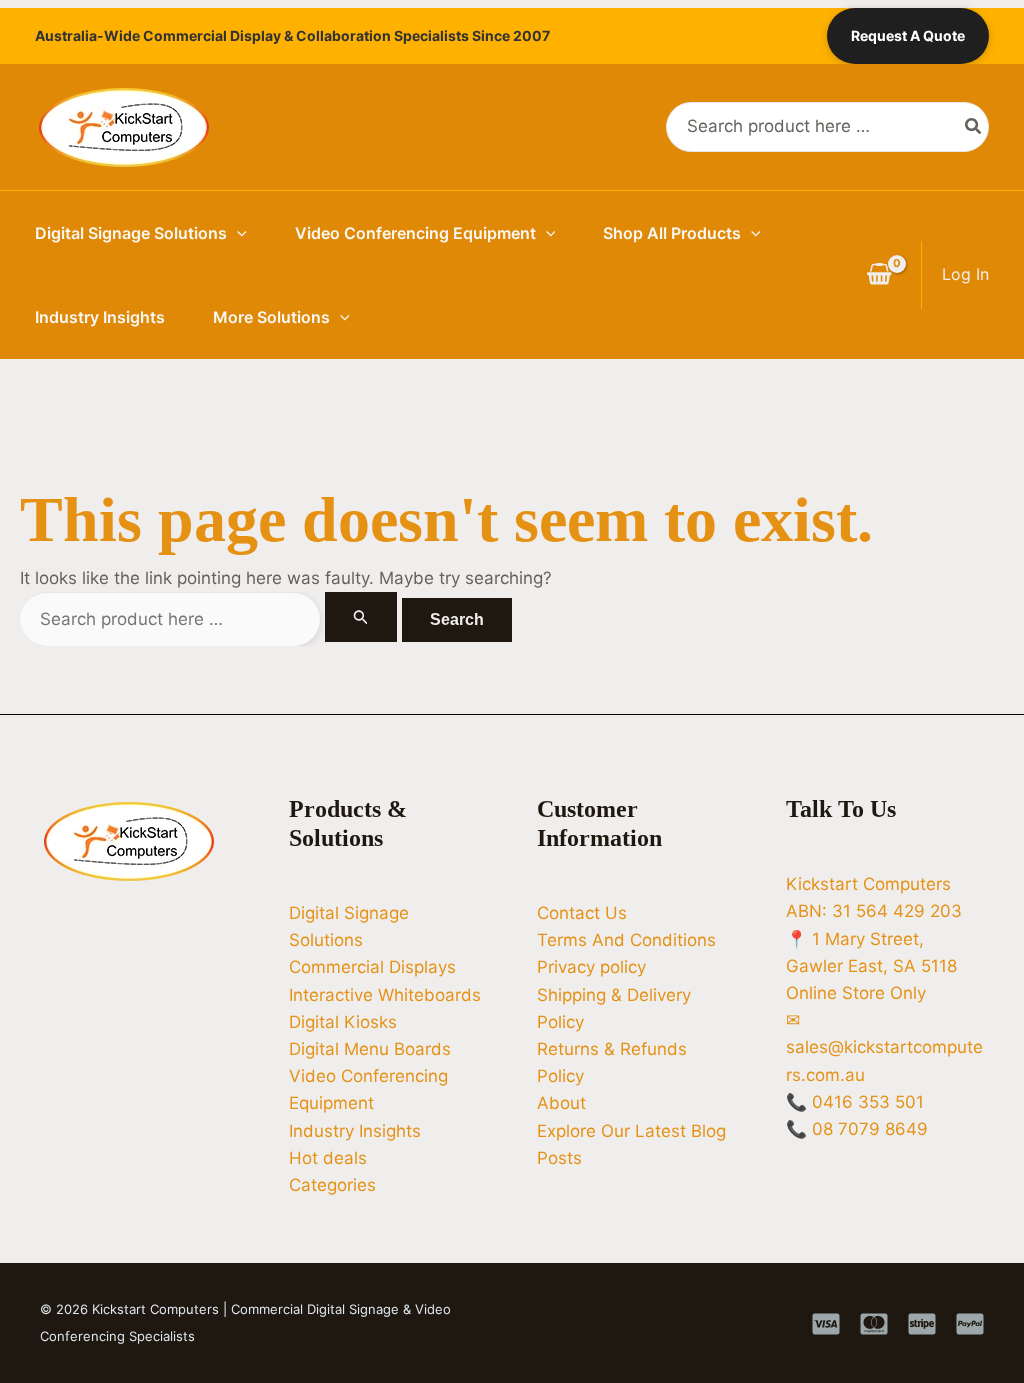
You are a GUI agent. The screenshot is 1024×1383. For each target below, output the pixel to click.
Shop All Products (672, 233)
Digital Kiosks (343, 1022)
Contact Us (582, 913)
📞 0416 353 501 (855, 1102)
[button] (237, 233)
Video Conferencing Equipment (415, 233)
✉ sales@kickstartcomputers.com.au (884, 1047)
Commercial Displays (372, 967)
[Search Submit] (361, 617)
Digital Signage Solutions (131, 233)
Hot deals (328, 1158)
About (561, 1103)
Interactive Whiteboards (385, 995)
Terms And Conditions (626, 940)
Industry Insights (100, 317)
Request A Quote (908, 35)
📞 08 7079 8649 (857, 1129)
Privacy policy (591, 967)
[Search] (974, 127)
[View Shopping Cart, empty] (879, 275)
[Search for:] (211, 619)
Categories (332, 1185)
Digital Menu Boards (370, 1049)
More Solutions (271, 317)
